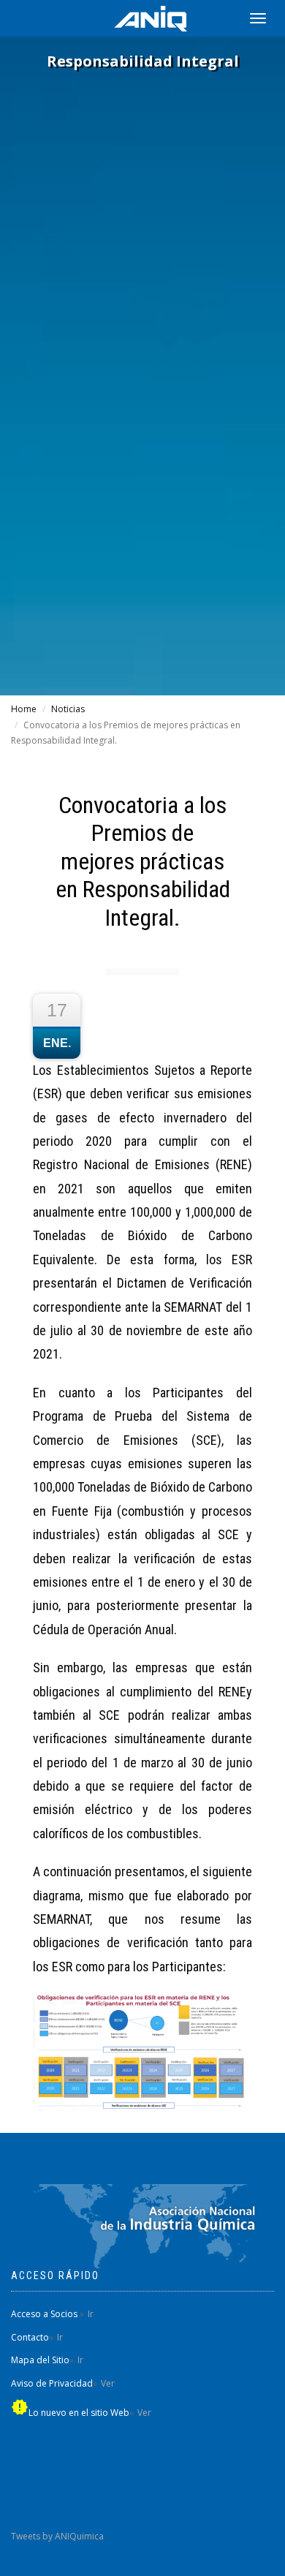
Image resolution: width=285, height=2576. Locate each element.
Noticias (68, 709)
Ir (91, 2314)
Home (24, 709)
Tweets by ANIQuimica (57, 2536)
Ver (108, 2383)
